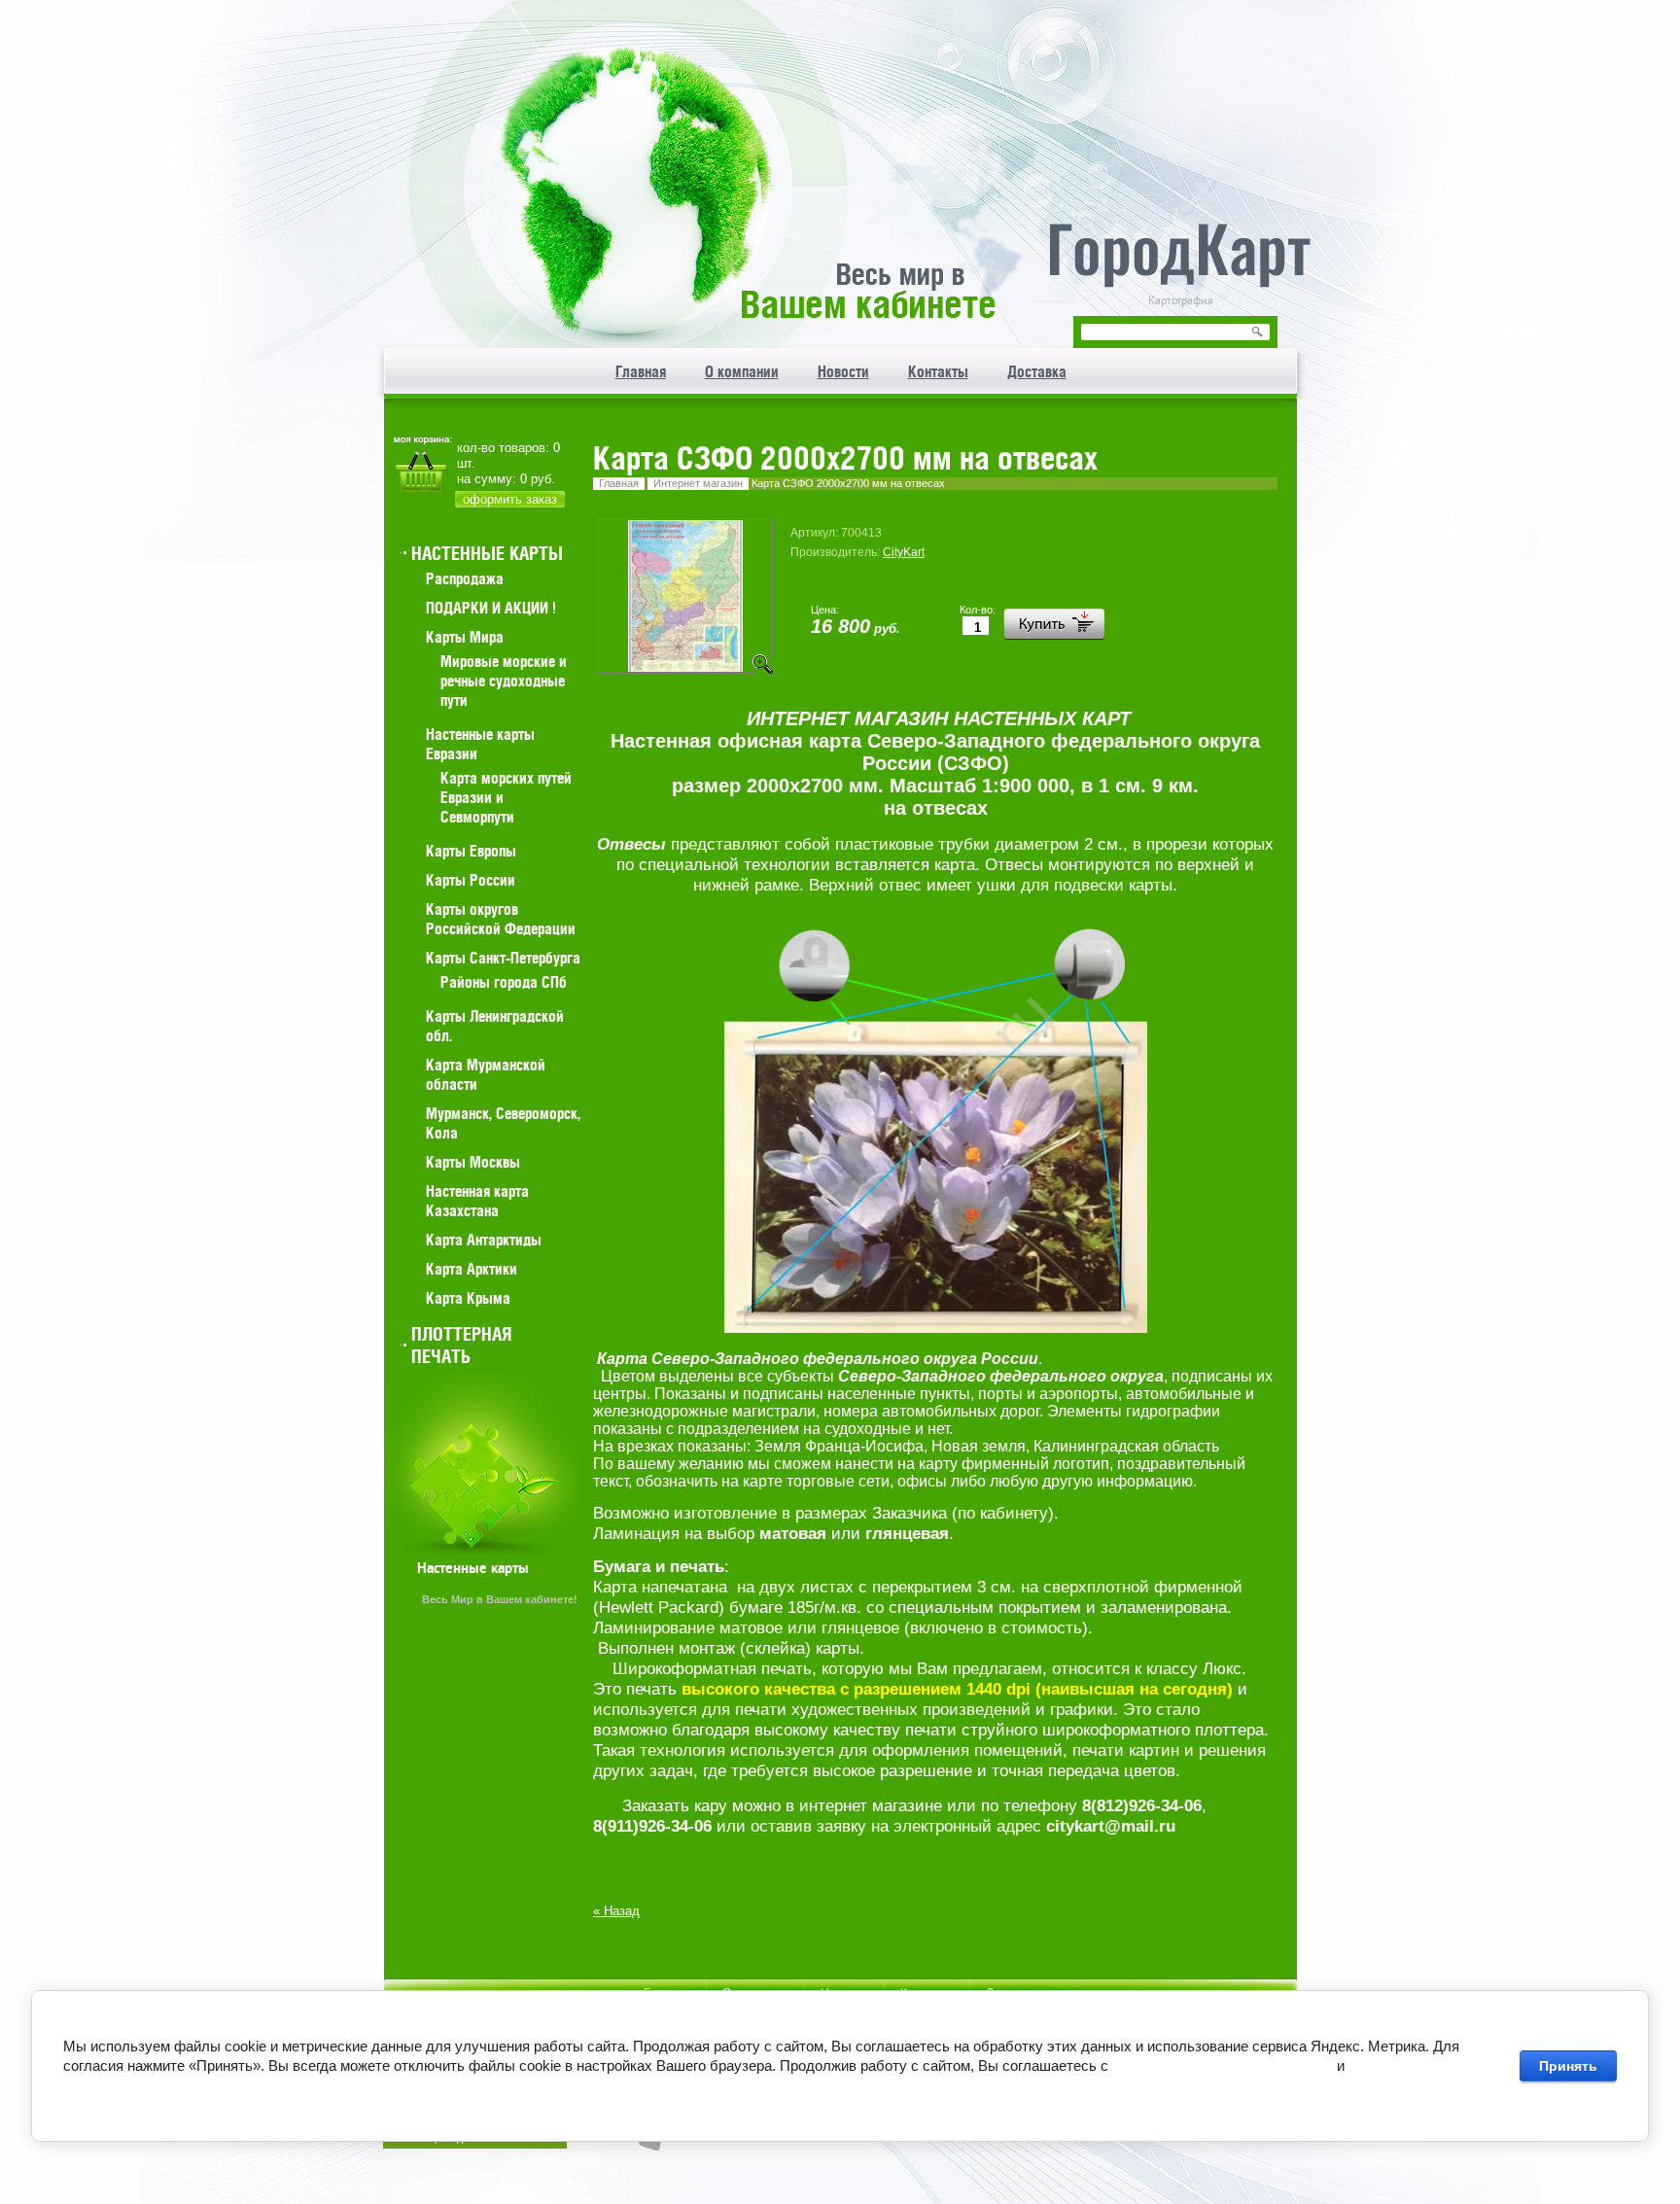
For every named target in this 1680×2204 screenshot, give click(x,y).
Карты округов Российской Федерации (501, 919)
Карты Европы (471, 851)
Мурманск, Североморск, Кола (503, 1123)
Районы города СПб (504, 982)
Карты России (471, 880)
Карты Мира (465, 637)
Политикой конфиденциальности (1223, 2065)
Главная (619, 483)
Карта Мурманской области (486, 1074)
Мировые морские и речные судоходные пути (504, 681)
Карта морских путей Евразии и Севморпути (506, 797)
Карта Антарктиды (484, 1240)
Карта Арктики (472, 1269)
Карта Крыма (468, 1298)
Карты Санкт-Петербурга (503, 958)
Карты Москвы (473, 1162)
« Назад (616, 1911)
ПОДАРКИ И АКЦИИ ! (491, 608)
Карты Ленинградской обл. (495, 1026)
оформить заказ (510, 499)
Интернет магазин (698, 483)
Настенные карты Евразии (480, 744)
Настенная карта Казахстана (477, 1201)
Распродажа (465, 578)
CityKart (904, 552)
